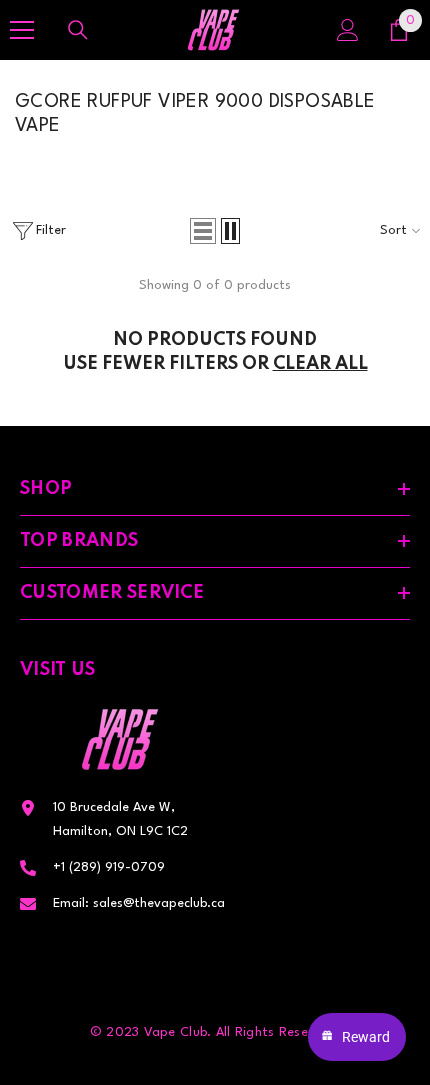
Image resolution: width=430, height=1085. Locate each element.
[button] (203, 231)
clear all (320, 364)
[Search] (78, 30)
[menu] (22, 30)
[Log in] (348, 30)
